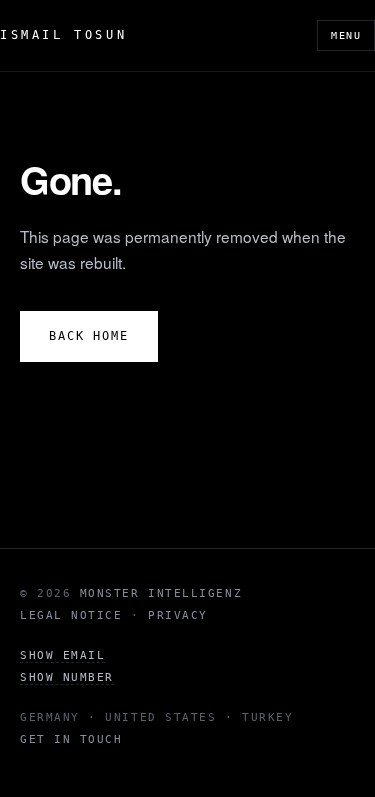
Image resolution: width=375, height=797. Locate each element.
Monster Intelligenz (161, 593)
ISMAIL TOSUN (63, 35)
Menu (346, 35)
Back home (89, 336)
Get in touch (71, 739)
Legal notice (71, 615)
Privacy (178, 615)
